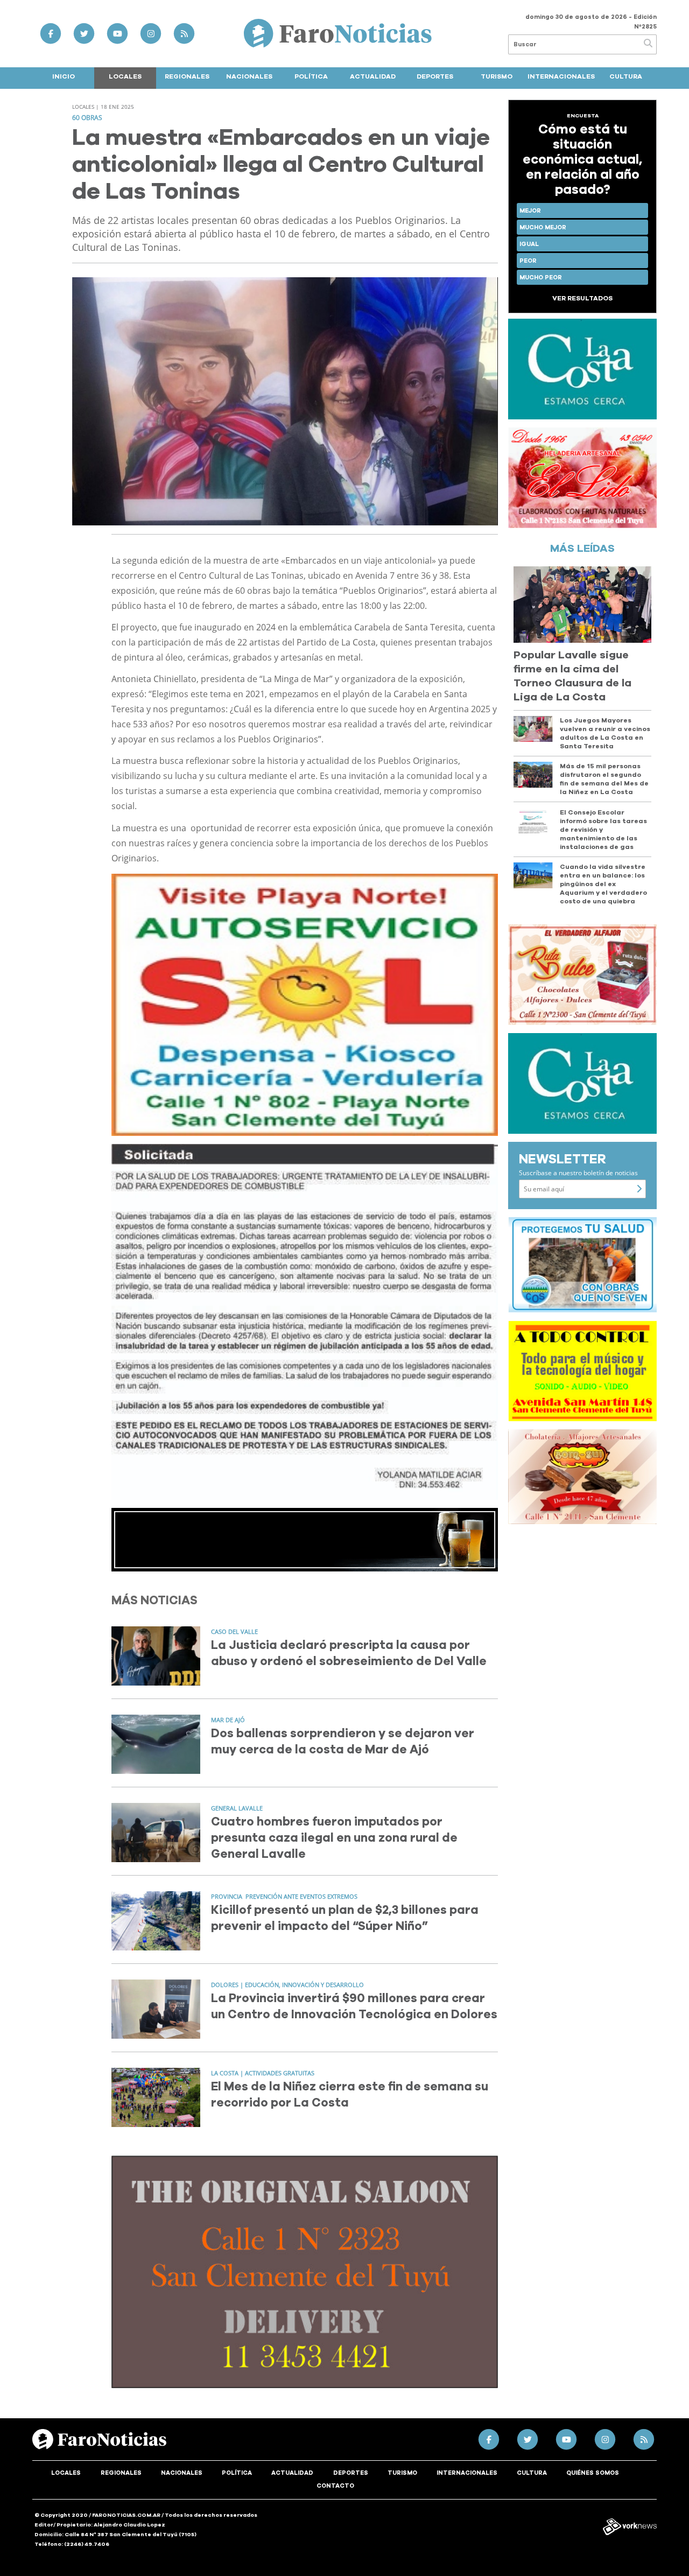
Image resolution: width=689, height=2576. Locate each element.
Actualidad (373, 76)
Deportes (435, 76)
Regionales (187, 76)
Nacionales (249, 76)
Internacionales (561, 76)
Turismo (497, 76)
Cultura (626, 76)
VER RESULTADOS (582, 298)
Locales (125, 76)
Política (311, 76)
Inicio (64, 76)
